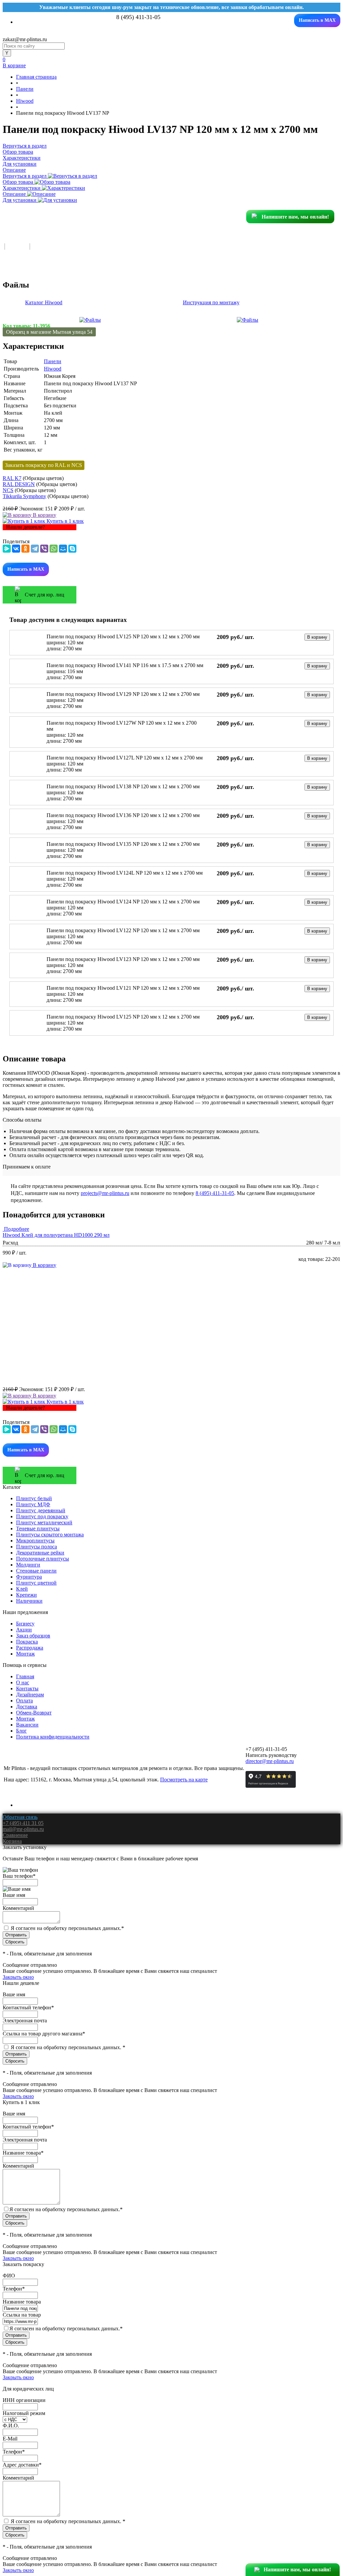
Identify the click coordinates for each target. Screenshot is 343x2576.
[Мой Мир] (63, 549)
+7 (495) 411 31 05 (23, 1823)
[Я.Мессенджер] (7, 549)
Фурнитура (29, 1577)
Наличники (29, 1601)
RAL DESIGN (19, 484)
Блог (21, 1731)
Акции (24, 1630)
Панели (53, 361)
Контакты (27, 1688)
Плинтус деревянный (41, 1510)
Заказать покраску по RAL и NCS (44, 465)
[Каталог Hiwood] (90, 320)
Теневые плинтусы (38, 1528)
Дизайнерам (30, 1695)
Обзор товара (19, 182)
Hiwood (53, 369)
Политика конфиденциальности (53, 1737)
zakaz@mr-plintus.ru (25, 39)
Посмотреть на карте (184, 1780)
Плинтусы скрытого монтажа (50, 1535)
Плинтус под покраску (42, 1516)
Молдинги (28, 1565)
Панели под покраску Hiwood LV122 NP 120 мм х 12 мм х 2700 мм (123, 930)
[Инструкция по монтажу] (248, 320)
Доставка (27, 1707)
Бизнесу (25, 1624)
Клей (22, 1589)
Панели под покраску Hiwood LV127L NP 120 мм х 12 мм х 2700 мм (125, 758)
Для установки (20, 200)
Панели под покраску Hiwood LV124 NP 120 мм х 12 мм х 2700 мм (123, 902)
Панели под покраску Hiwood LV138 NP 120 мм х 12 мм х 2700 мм (123, 786)
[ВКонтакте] (16, 549)
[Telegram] (35, 549)
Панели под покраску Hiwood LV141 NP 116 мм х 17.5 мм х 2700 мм (125, 665)
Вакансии (27, 1725)
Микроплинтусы (35, 1541)
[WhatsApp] (54, 549)
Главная (25, 1676)
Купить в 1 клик (64, 521)
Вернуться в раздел (25, 176)
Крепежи (26, 1595)
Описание (15, 194)
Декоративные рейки (40, 1553)
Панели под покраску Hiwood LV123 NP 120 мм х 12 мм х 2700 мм (123, 959)
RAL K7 (12, 478)
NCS (8, 490)
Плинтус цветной (36, 1583)
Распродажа (30, 1648)
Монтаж (25, 1654)
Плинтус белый (34, 1498)
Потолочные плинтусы (43, 1559)
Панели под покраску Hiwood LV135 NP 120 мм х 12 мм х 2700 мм (123, 844)
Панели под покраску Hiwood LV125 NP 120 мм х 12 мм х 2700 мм (123, 636)
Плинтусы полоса (37, 1547)
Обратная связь (20, 1817)
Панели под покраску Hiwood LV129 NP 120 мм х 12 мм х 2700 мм (123, 694)
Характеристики (22, 188)
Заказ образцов (33, 1636)
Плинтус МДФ (33, 1504)
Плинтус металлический (44, 1522)
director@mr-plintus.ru (270, 1761)
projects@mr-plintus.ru (105, 1193)
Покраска (27, 1642)
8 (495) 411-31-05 (215, 1193)
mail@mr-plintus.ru (23, 1829)
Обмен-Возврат (34, 1713)
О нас (23, 1682)
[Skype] (72, 549)
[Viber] (44, 549)
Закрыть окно (18, 1977)
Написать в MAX (317, 20)
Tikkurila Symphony (24, 496)
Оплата (24, 1701)
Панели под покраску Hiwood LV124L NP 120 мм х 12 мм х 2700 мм (125, 873)
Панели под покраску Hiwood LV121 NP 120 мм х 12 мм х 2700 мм (123, 988)
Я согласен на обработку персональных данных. (67, 1928)
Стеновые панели (36, 1571)
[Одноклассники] (25, 549)
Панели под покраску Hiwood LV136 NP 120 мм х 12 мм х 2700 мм (123, 815)
